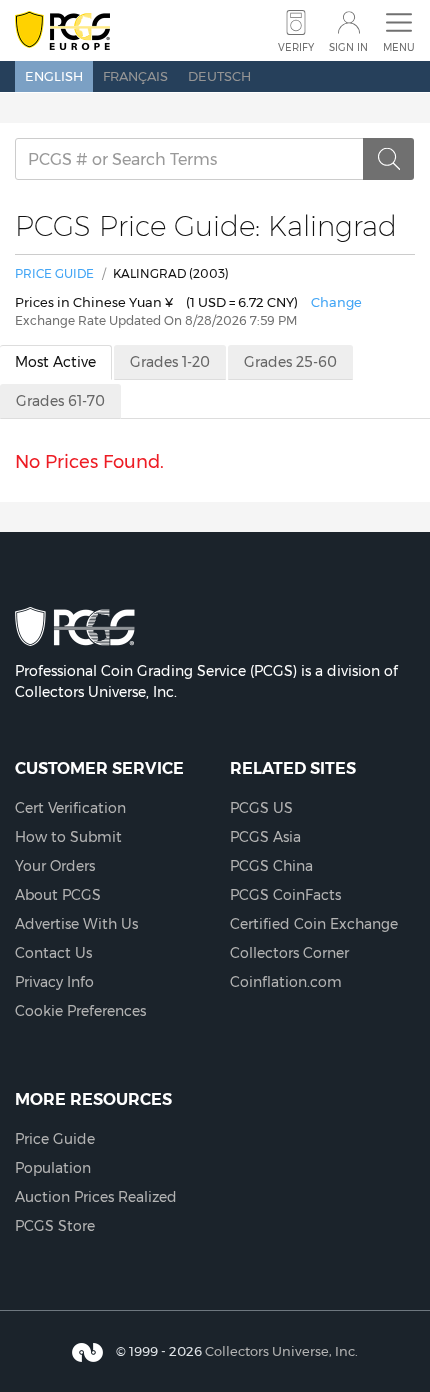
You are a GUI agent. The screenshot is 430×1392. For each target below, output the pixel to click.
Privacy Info (54, 982)
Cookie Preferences (80, 1011)
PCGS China (271, 866)
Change (336, 302)
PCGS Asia (265, 837)
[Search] (389, 159)
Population (53, 1168)
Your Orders (55, 866)
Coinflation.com (286, 982)
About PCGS (58, 895)
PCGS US (261, 808)
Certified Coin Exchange (314, 924)
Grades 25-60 (290, 362)
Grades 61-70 (60, 401)
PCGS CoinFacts (285, 895)
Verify (296, 47)
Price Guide (54, 273)
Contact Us (53, 953)
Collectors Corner (289, 953)
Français (135, 76)
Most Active (55, 362)
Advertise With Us (76, 924)
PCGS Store (55, 1226)
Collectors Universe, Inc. (281, 1351)
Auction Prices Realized (96, 1197)
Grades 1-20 (170, 362)
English (54, 76)
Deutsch (219, 76)
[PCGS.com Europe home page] (62, 31)
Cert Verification (70, 808)
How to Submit (68, 837)
